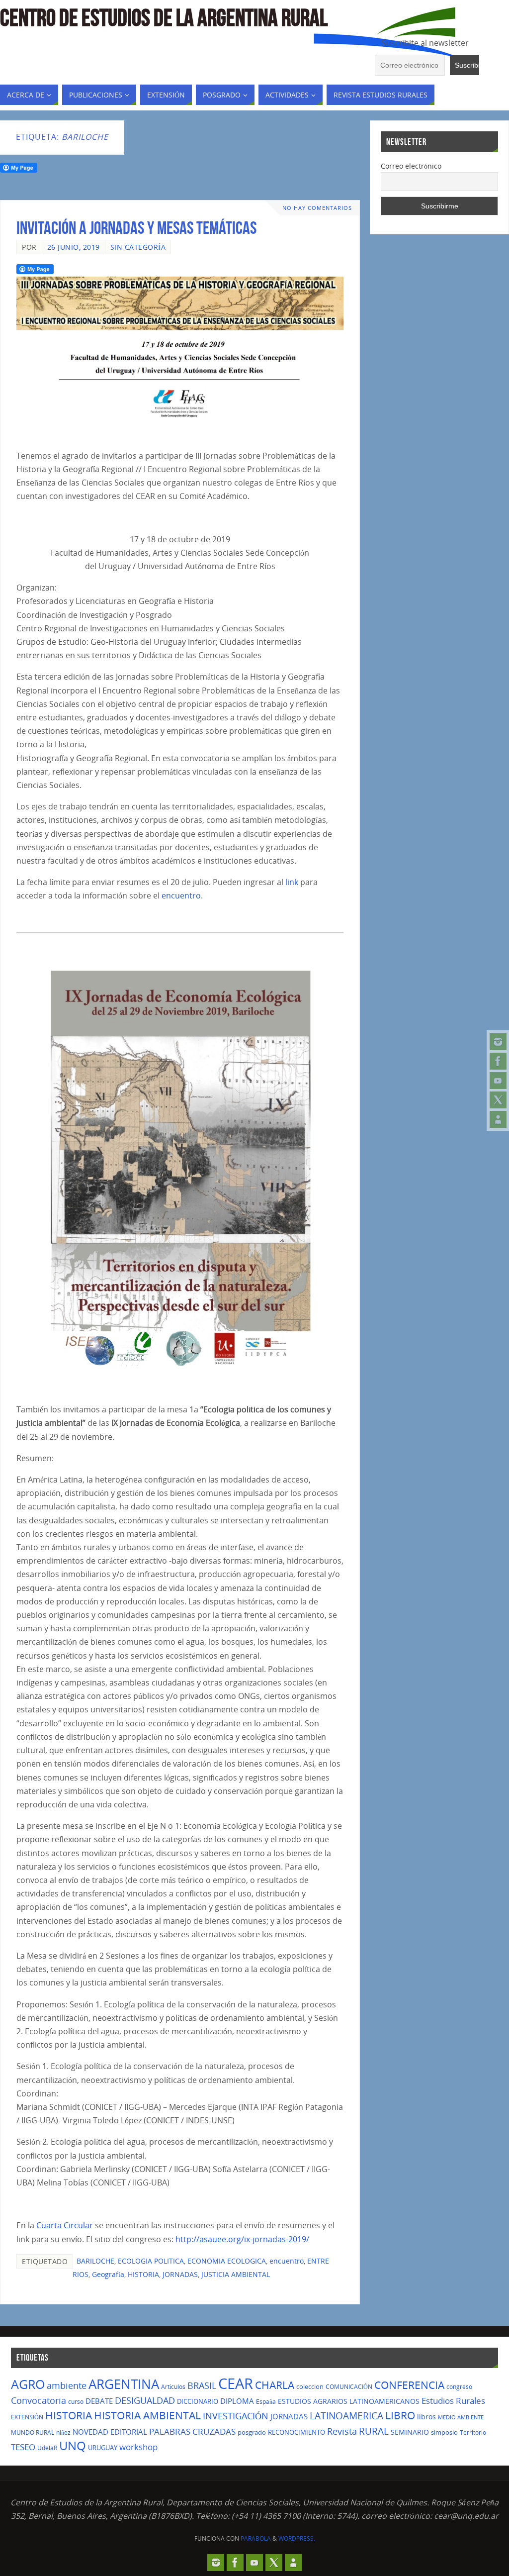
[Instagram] (498, 1042)
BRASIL (202, 2385)
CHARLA (275, 2385)
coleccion (310, 2386)
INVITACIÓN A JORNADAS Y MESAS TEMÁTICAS (136, 228)
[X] (498, 1100)
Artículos (173, 2387)
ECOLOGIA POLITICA (151, 2261)
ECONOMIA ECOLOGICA (227, 2261)
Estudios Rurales (453, 2401)
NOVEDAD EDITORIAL (110, 2432)
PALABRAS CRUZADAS (192, 2431)
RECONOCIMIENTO (297, 2432)
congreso (459, 2387)
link (292, 882)
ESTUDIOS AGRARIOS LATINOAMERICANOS (349, 2401)
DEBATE (99, 2401)
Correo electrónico (411, 166)
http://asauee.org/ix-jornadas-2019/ (242, 2239)
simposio (444, 2432)
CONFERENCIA (409, 2385)
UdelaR (47, 2448)
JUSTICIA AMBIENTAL (236, 2274)
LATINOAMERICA (346, 2416)
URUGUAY (103, 2448)
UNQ (73, 2446)
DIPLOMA (237, 2401)
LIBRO (400, 2415)
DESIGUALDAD (145, 2400)
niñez (63, 2432)
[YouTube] (498, 1081)
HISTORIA (143, 2274)
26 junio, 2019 (74, 247)
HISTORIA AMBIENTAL (147, 2415)
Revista (342, 2431)
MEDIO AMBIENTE (461, 2417)
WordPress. (297, 2538)
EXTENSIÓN (27, 2417)
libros (426, 2417)
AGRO (28, 2384)
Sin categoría (138, 247)
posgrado (252, 2432)
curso (76, 2402)
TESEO (23, 2447)
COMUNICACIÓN (349, 2387)
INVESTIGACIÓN (236, 2416)
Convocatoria (39, 2400)
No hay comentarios (317, 208)
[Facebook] (498, 1061)
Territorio (473, 2432)
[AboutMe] (498, 1119)
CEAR (236, 2383)
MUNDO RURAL (33, 2432)
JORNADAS (180, 2274)
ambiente (67, 2385)
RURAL (374, 2431)
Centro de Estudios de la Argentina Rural (164, 18)
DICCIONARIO (198, 2401)
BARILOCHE (95, 2261)
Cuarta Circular (65, 2225)
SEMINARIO (410, 2432)
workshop (138, 2447)
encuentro (181, 895)
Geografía (108, 2274)
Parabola (256, 2538)
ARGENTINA (124, 2384)
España (266, 2402)
